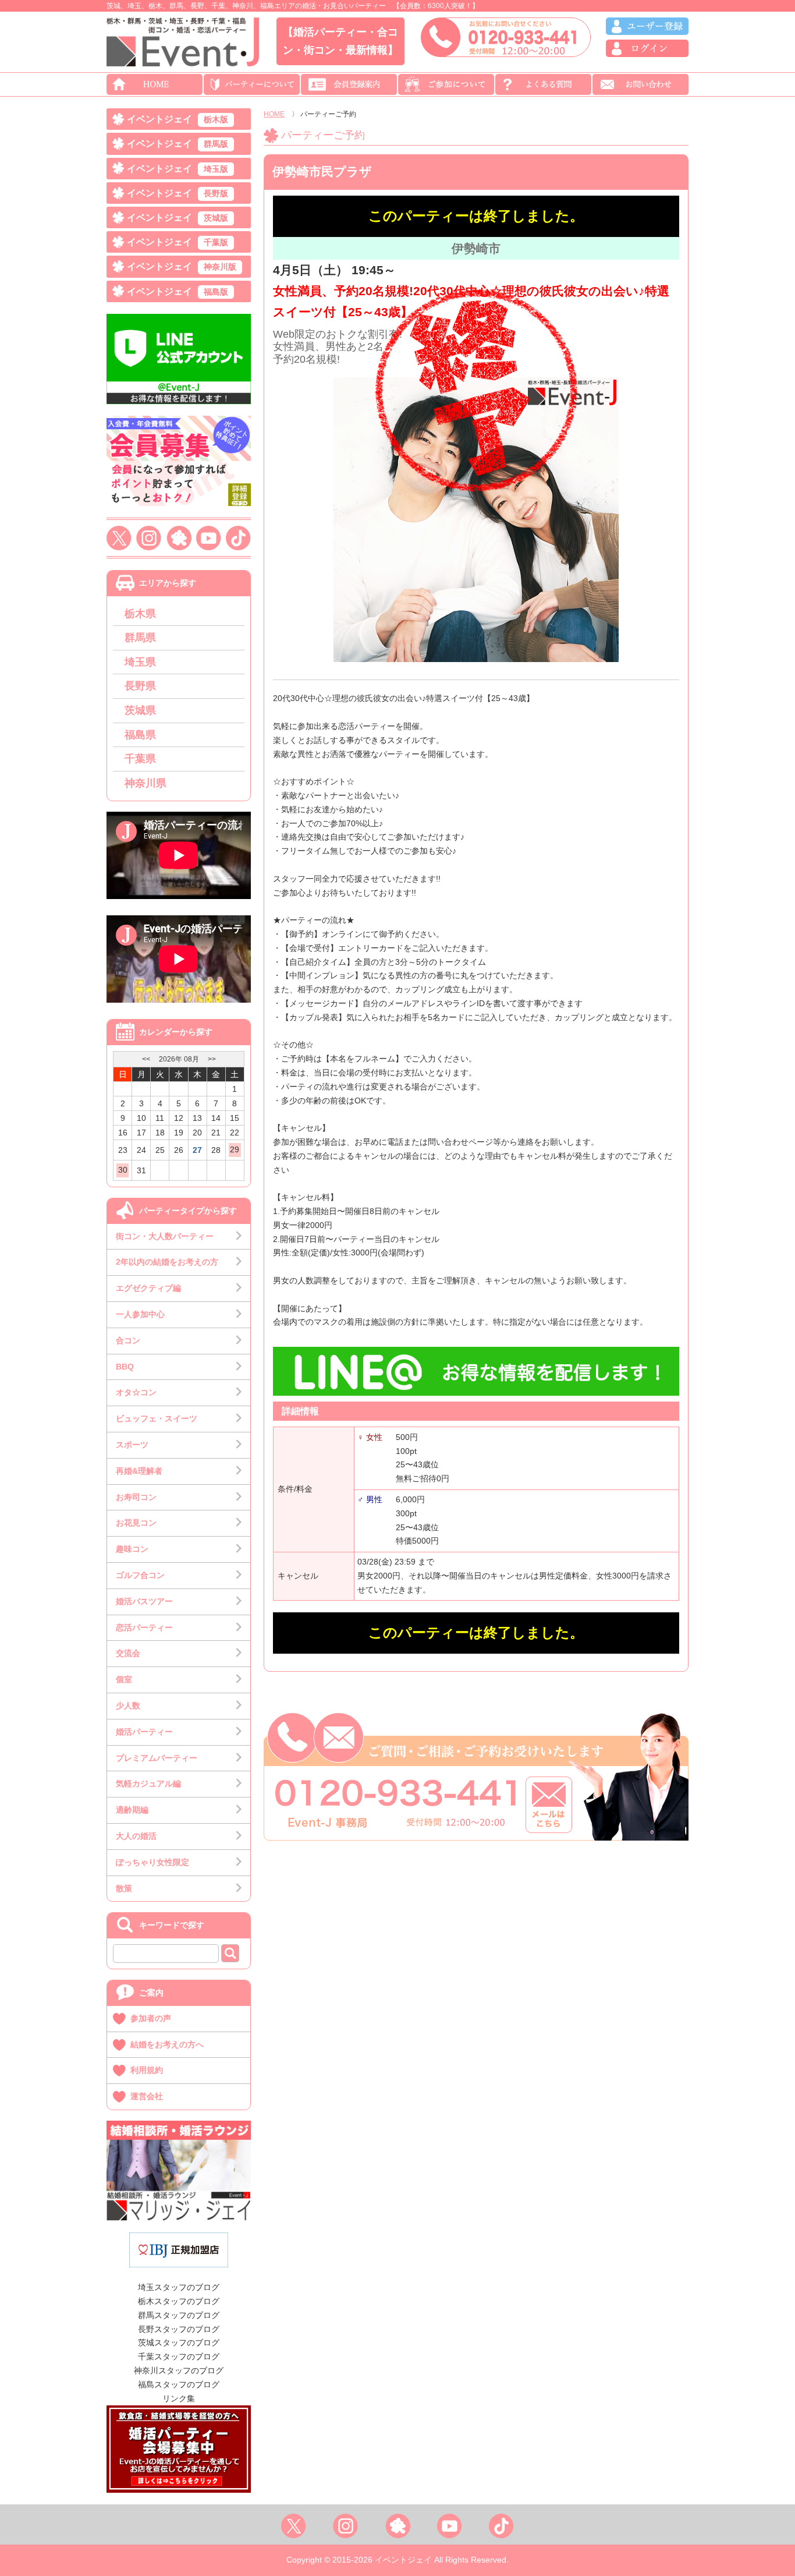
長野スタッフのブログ (179, 2329)
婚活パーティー (144, 1732)
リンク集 (179, 2398)
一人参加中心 (140, 1314)
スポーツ (132, 1445)
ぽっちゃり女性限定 (152, 1862)
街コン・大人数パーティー (165, 1236)
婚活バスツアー (144, 1601)
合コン (128, 1340)
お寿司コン (136, 1497)
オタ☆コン (136, 1392)
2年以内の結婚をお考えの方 (167, 1262)
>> (212, 1059)
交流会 (128, 1653)
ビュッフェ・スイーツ (157, 1418)
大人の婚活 (136, 1836)
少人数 (128, 1705)
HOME (274, 114)
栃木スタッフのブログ (179, 2301)
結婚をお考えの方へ (167, 2044)
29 (235, 1149)
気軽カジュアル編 (148, 1784)
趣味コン (132, 1549)
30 (123, 1170)
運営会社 (147, 2096)
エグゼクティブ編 (148, 1288)
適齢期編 (132, 1810)
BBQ (125, 1367)
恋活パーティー (144, 1627)
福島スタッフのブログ (179, 2384)
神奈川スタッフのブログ (179, 2370)
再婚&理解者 (139, 1471)
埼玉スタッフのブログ (179, 2287)
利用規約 (147, 2070)
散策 (124, 1888)
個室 (124, 1679)
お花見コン (136, 1523)
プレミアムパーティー (157, 1758)
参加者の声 (151, 2018)
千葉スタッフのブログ (179, 2356)
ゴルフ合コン (140, 1575)
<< (146, 1059)
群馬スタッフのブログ (179, 2315)
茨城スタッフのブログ (179, 2343)
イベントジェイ (178, 119)
